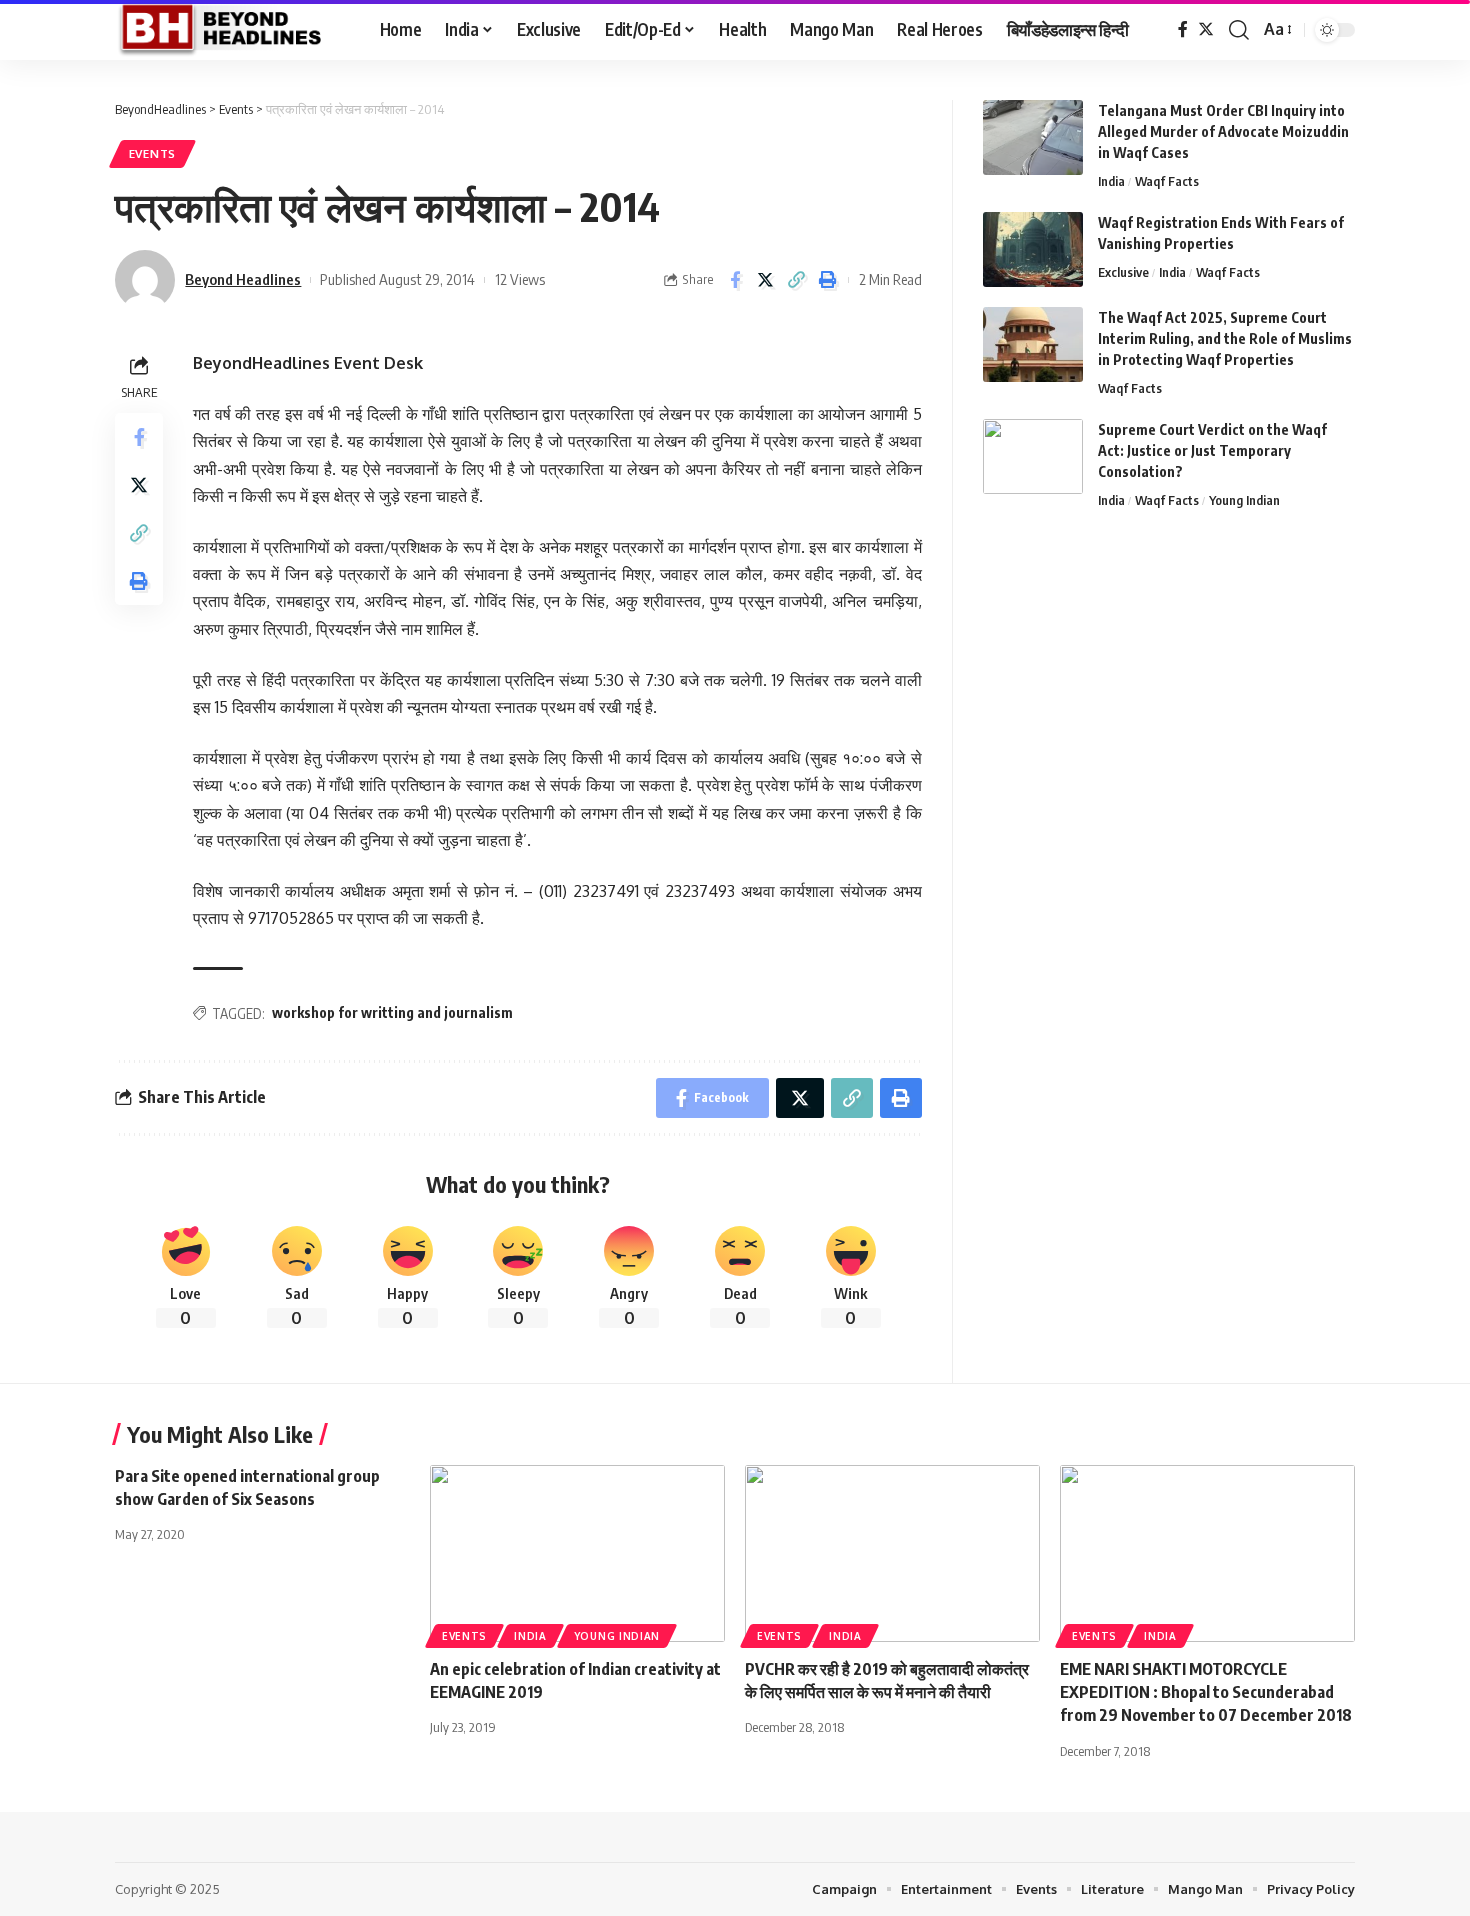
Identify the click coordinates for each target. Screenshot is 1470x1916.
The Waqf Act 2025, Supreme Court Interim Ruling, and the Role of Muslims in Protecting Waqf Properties (1225, 338)
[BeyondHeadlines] (231, 30)
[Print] (828, 280)
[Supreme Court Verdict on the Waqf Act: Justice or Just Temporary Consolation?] (1033, 456)
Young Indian (1244, 500)
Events (152, 153)
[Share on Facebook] (735, 280)
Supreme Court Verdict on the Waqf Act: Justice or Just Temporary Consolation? (1212, 450)
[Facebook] (1183, 29)
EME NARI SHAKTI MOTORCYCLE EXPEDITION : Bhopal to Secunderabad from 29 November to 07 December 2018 (1206, 1692)
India (1111, 181)
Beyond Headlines (243, 279)
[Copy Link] (797, 280)
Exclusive (1123, 272)
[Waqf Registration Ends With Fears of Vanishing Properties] (1033, 249)
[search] (1239, 30)
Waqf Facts (1167, 181)
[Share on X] (766, 280)
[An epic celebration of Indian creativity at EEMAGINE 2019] (577, 1553)
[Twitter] (1206, 29)
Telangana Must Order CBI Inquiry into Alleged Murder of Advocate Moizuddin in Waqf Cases (1223, 131)
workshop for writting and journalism (392, 1012)
